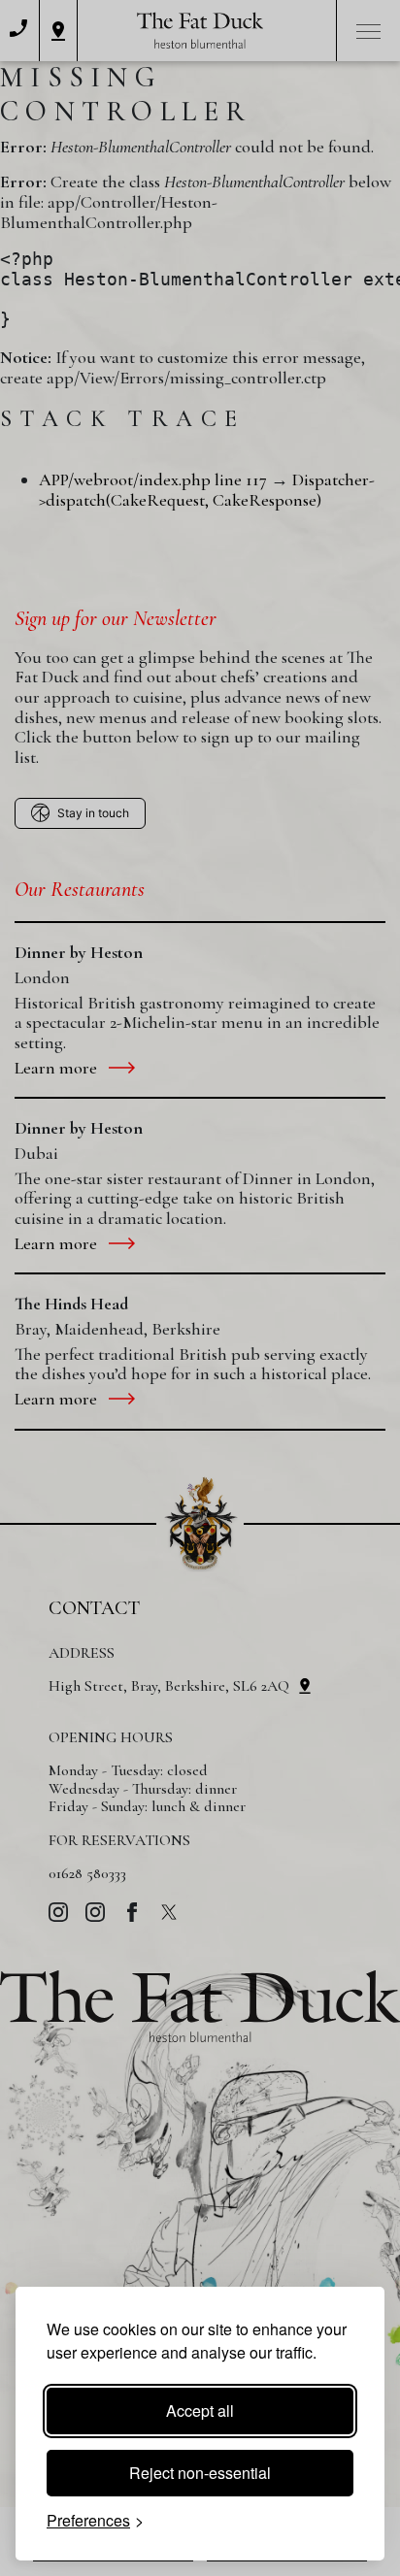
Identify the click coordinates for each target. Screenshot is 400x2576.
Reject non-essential (200, 2473)
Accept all (200, 2411)
